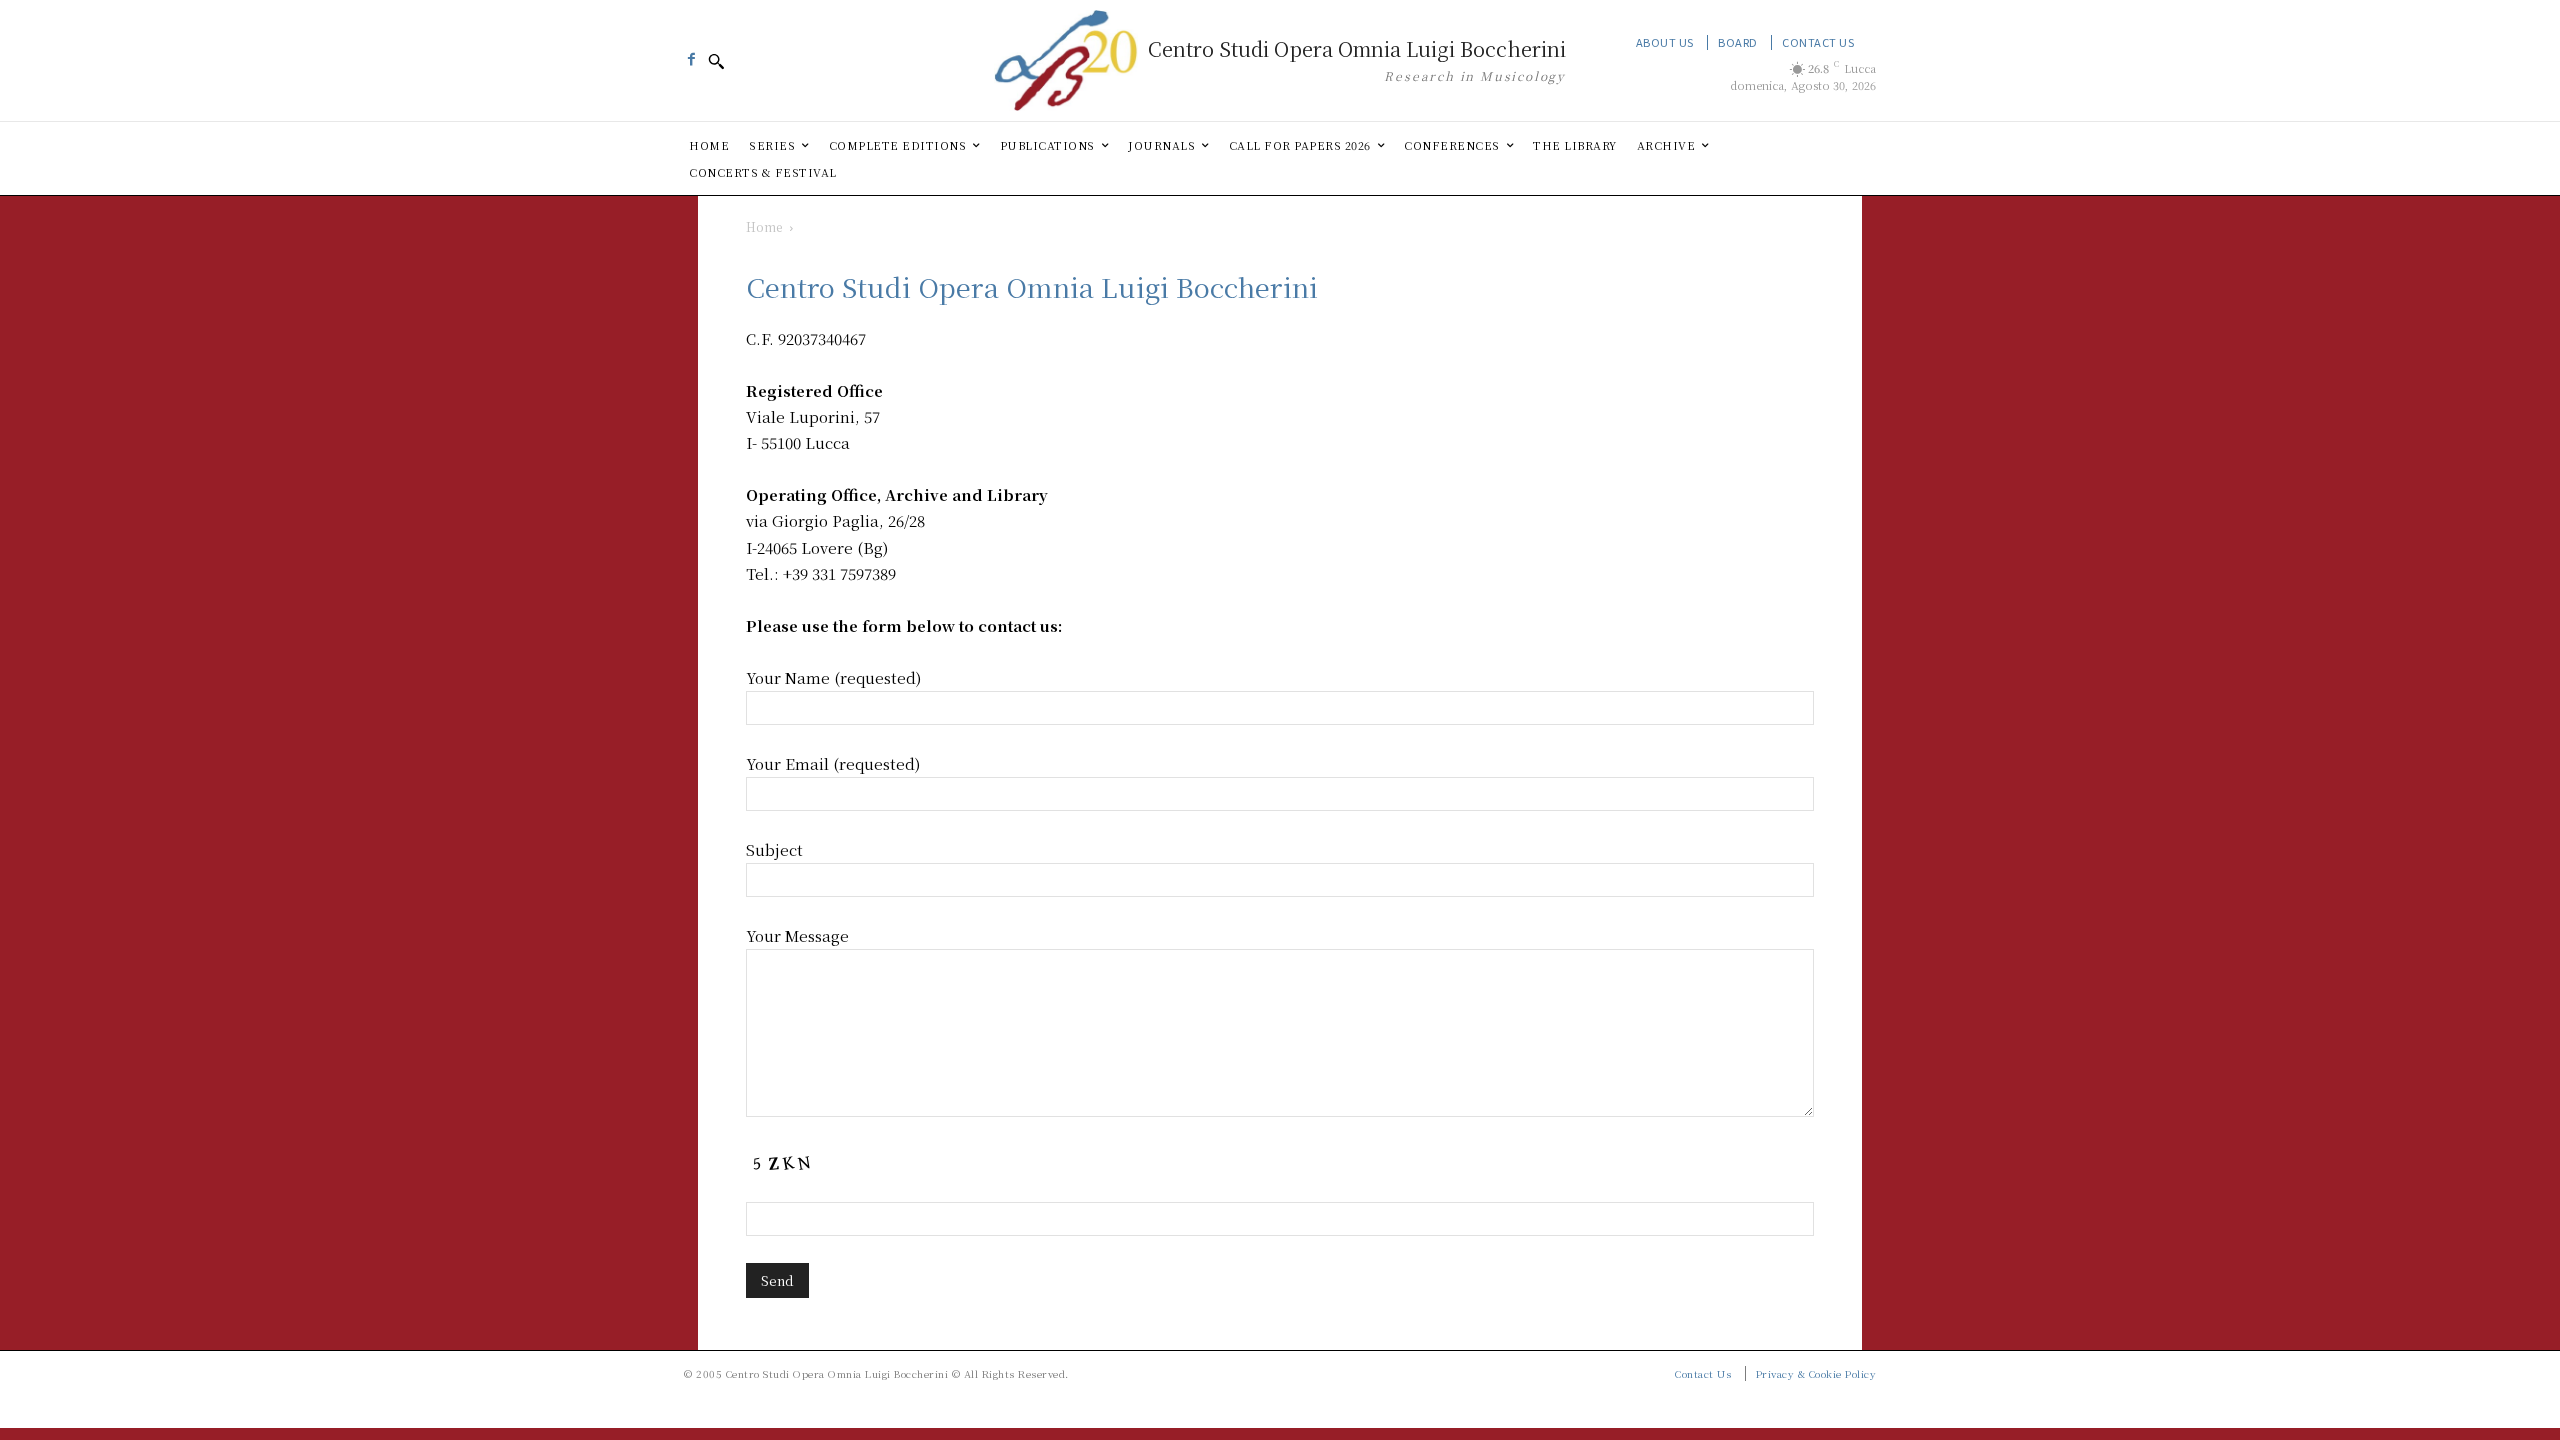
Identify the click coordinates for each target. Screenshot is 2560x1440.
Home (764, 226)
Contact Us (1818, 42)
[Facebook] (691, 54)
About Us (1665, 42)
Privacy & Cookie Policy (1816, 1373)
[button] (716, 61)
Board (1738, 42)
